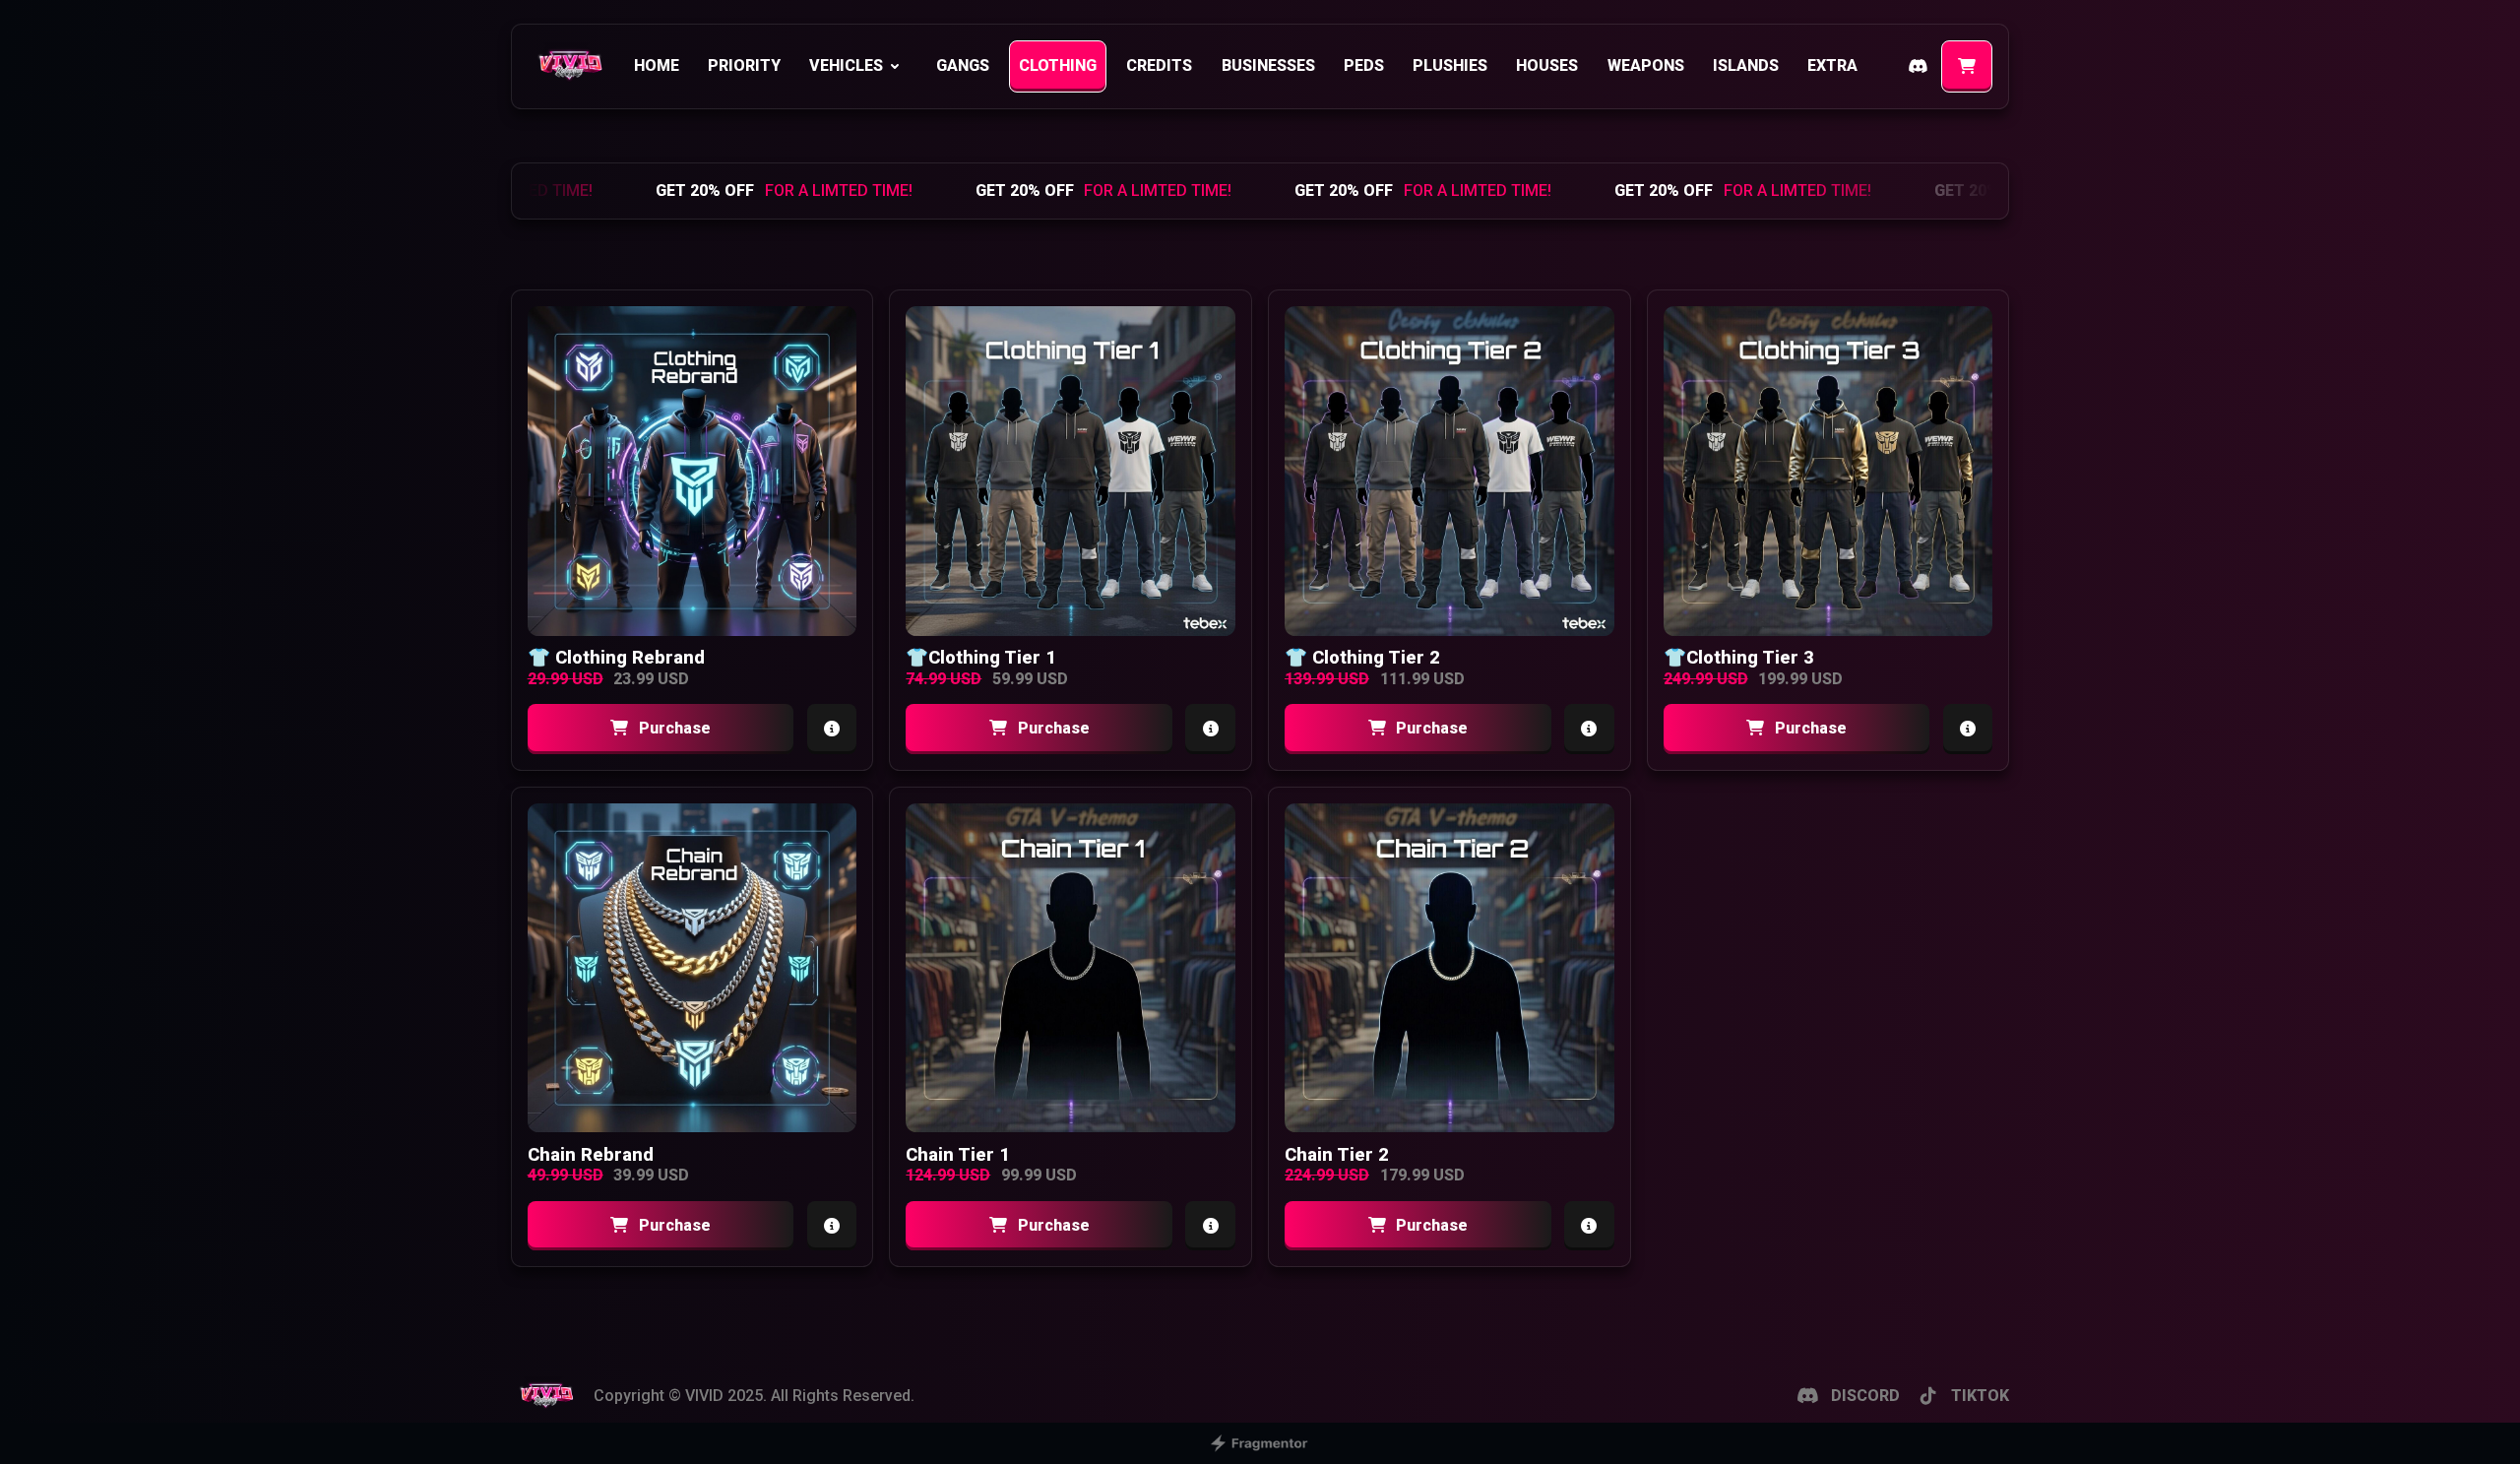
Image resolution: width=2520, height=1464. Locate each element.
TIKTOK (1980, 1396)
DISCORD (1865, 1396)
